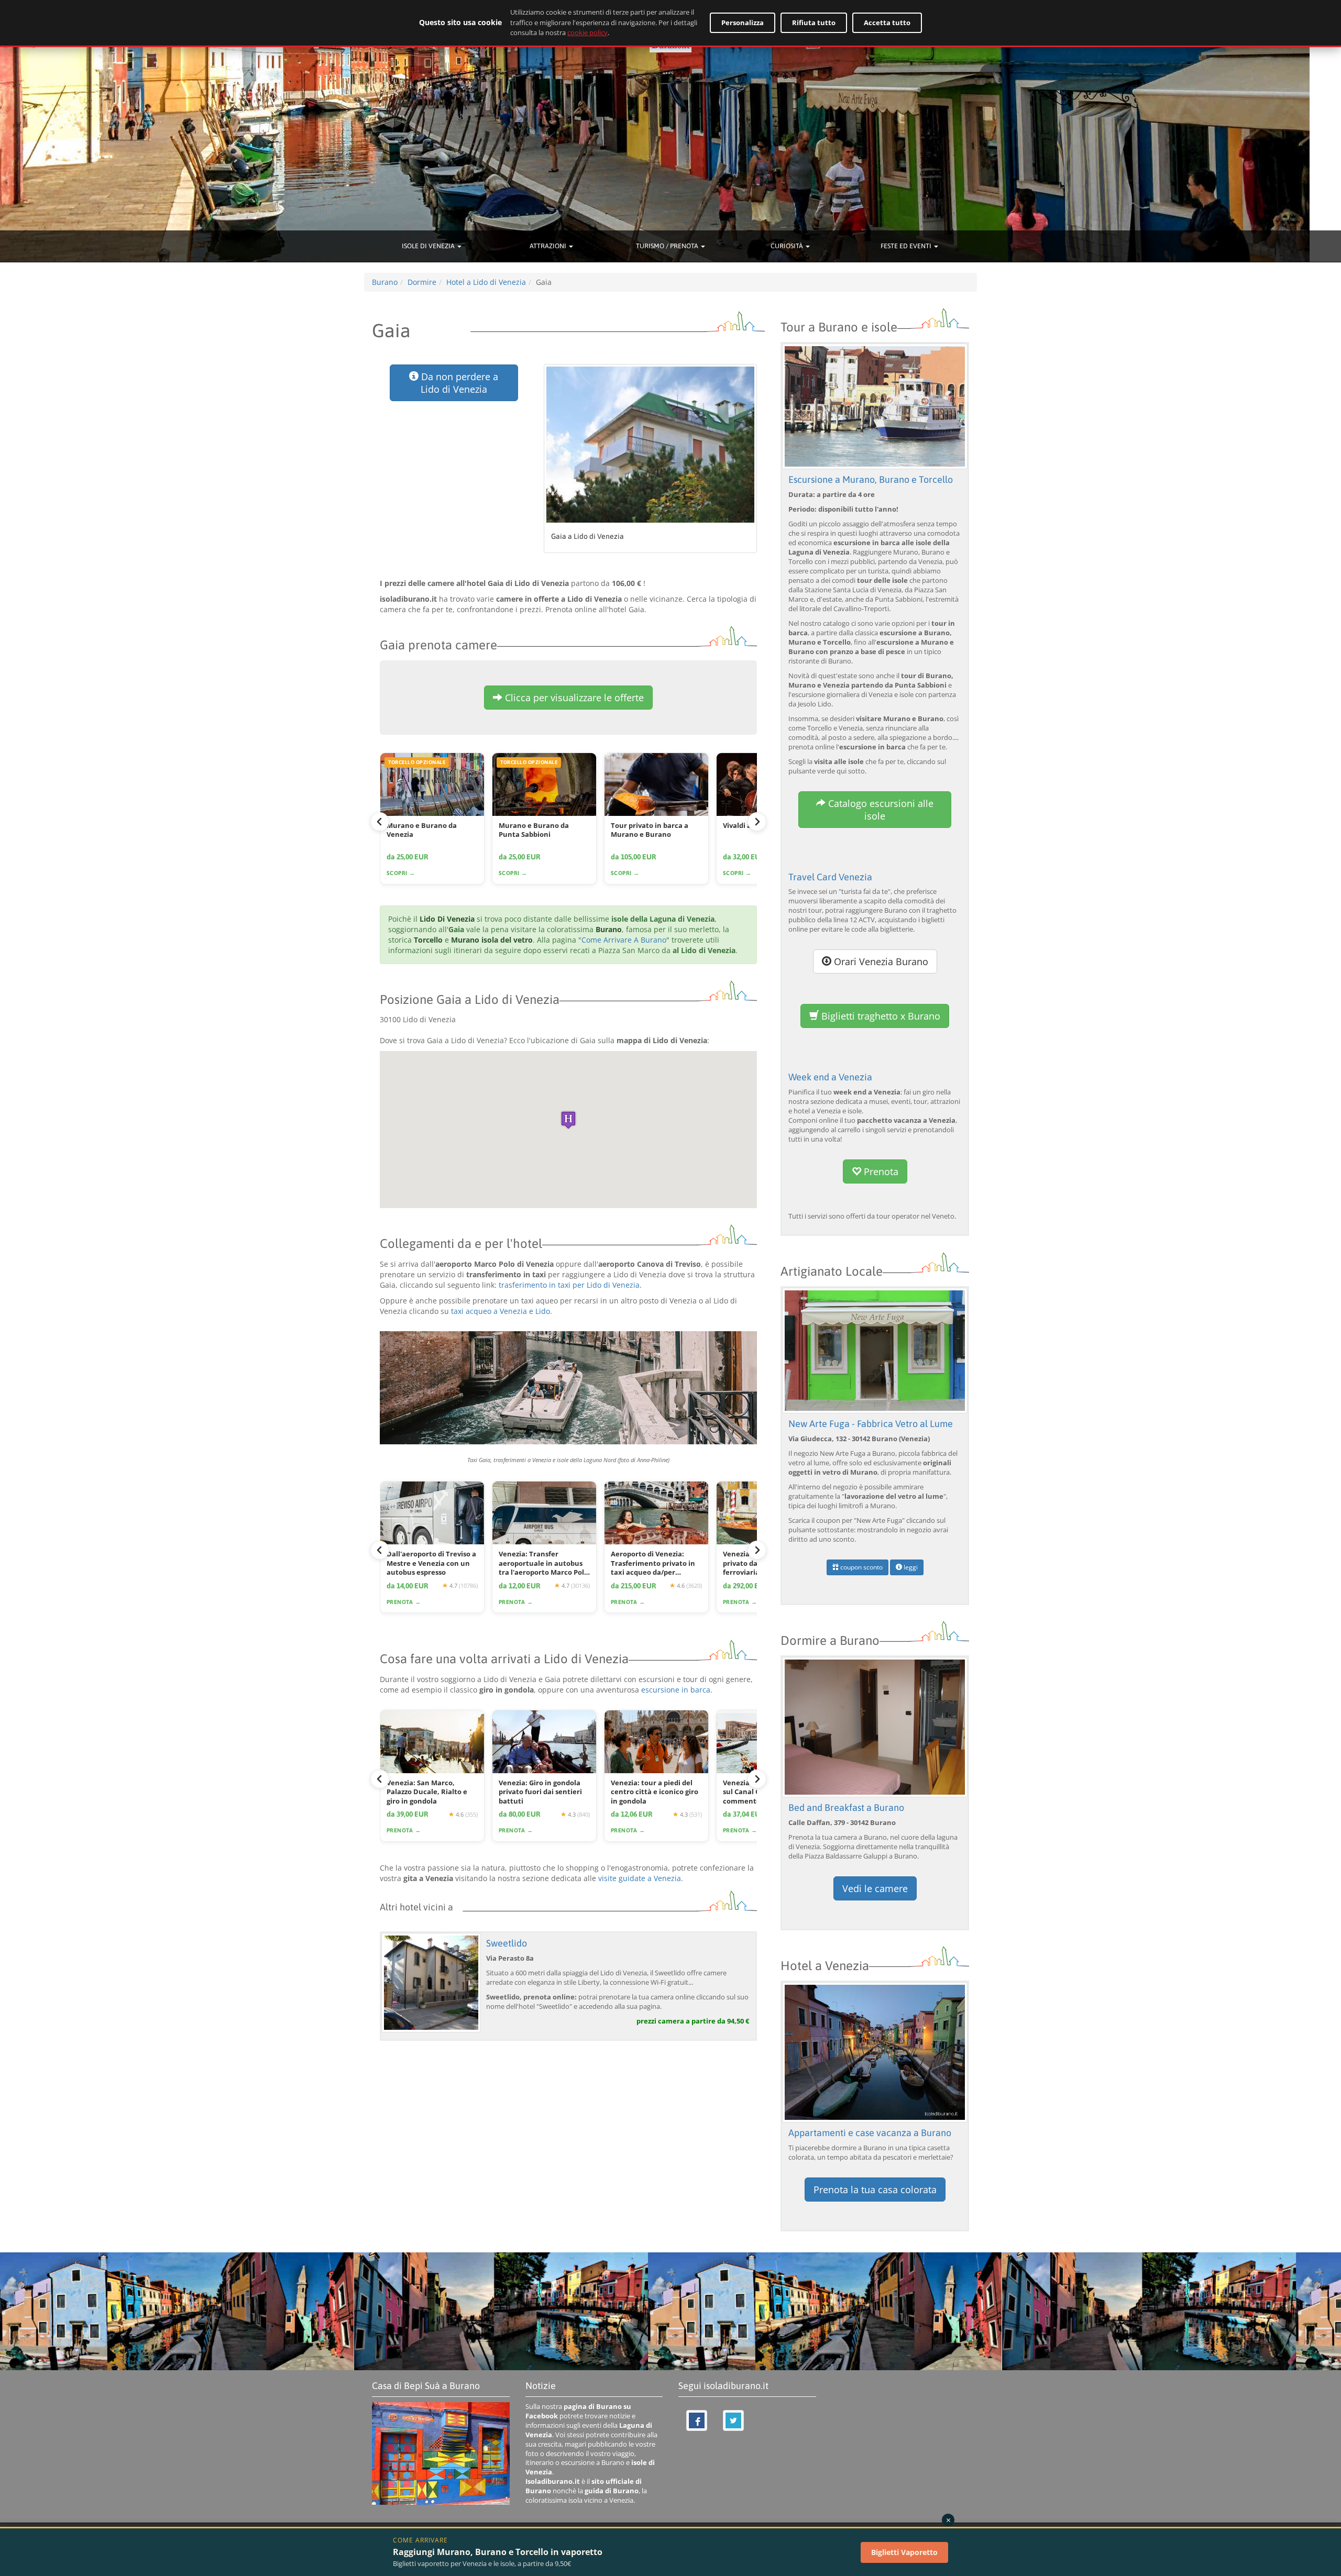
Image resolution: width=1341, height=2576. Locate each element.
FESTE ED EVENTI (907, 246)
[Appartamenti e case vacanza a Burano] (875, 2052)
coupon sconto (861, 1567)
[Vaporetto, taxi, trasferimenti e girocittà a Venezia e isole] (568, 1388)
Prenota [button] (880, 1171)
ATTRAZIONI (549, 246)
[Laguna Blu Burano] (875, 1726)
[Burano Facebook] (697, 2420)
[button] (568, 1120)
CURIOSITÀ (788, 246)
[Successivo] (757, 822)
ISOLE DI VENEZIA (429, 246)
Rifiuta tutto (814, 23)
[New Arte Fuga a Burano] (875, 1350)
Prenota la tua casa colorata (875, 2190)
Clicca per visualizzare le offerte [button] (573, 698)
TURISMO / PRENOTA (668, 246)
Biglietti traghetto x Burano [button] (880, 1016)
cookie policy (587, 32)
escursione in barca (676, 1690)
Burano (609, 929)
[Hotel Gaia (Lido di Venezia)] (651, 445)
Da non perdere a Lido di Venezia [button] (458, 383)
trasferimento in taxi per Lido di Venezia (569, 1285)
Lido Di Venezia (447, 919)
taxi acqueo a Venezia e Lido (501, 1311)
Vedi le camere (875, 1888)
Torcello (428, 940)
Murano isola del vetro (492, 940)
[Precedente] (380, 822)
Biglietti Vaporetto (904, 2552)
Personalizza (743, 23)
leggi (910, 1567)
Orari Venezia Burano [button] (880, 961)
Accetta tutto (887, 23)
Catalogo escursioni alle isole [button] (880, 810)
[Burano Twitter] (733, 2420)
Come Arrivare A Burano (624, 940)
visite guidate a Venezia (640, 1878)
